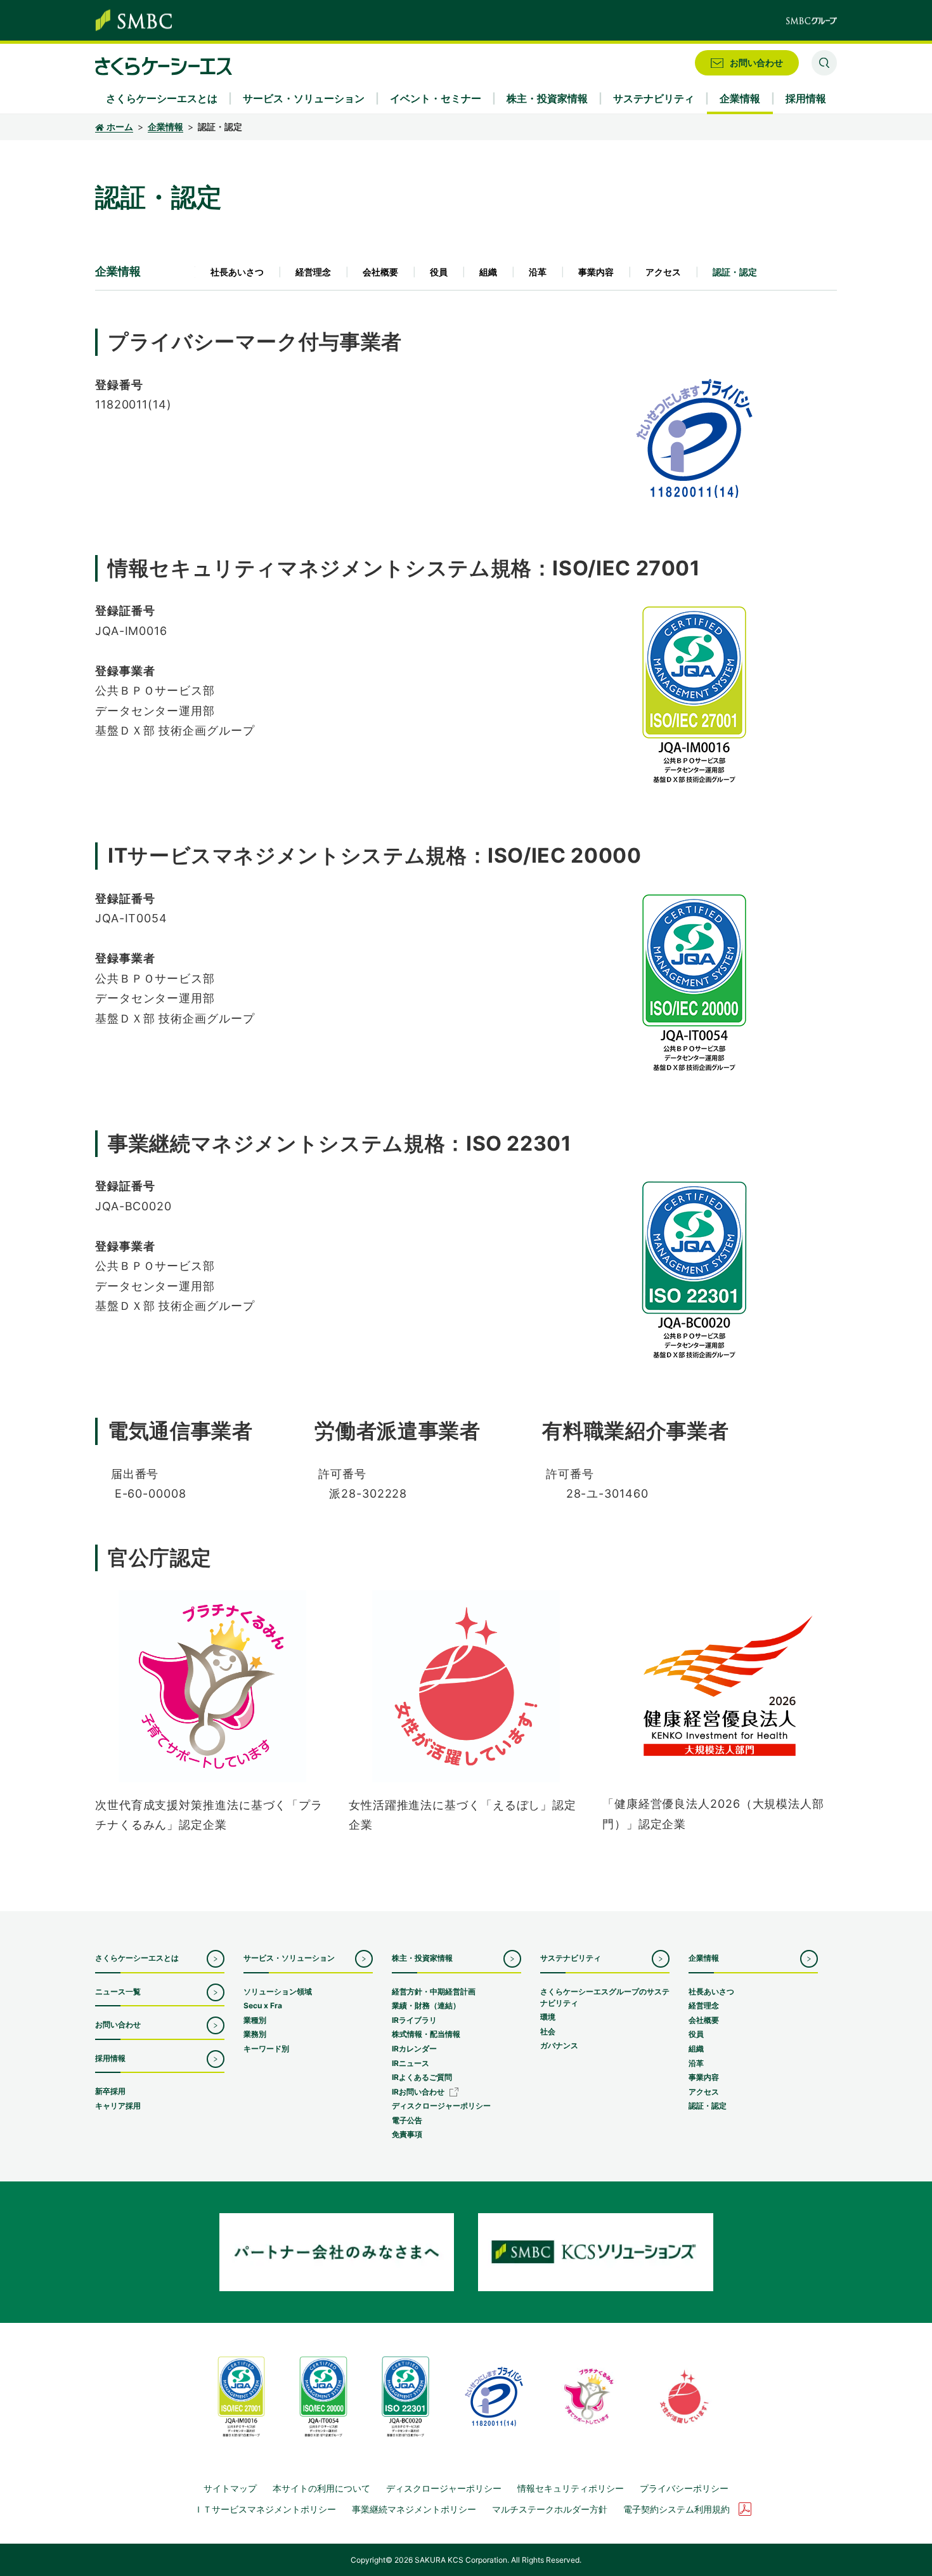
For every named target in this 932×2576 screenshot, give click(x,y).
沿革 (538, 272)
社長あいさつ (237, 272)
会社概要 (380, 272)
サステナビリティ (571, 1958)
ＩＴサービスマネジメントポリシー (265, 2509)
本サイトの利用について (321, 2488)
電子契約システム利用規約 (676, 2509)
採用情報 (110, 2058)
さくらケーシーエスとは (137, 1958)
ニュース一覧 (118, 1991)
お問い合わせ (118, 2024)
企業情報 (165, 127)
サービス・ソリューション (289, 1958)
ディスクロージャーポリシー (444, 2488)
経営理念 (313, 272)
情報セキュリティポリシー (571, 2488)
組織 (488, 272)
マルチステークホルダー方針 (550, 2509)
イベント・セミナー (436, 98)
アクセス (663, 272)
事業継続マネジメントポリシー (414, 2509)
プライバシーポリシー (684, 2488)
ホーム (120, 127)
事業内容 (596, 272)
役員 (439, 272)
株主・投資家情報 (422, 1958)
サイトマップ (230, 2488)
